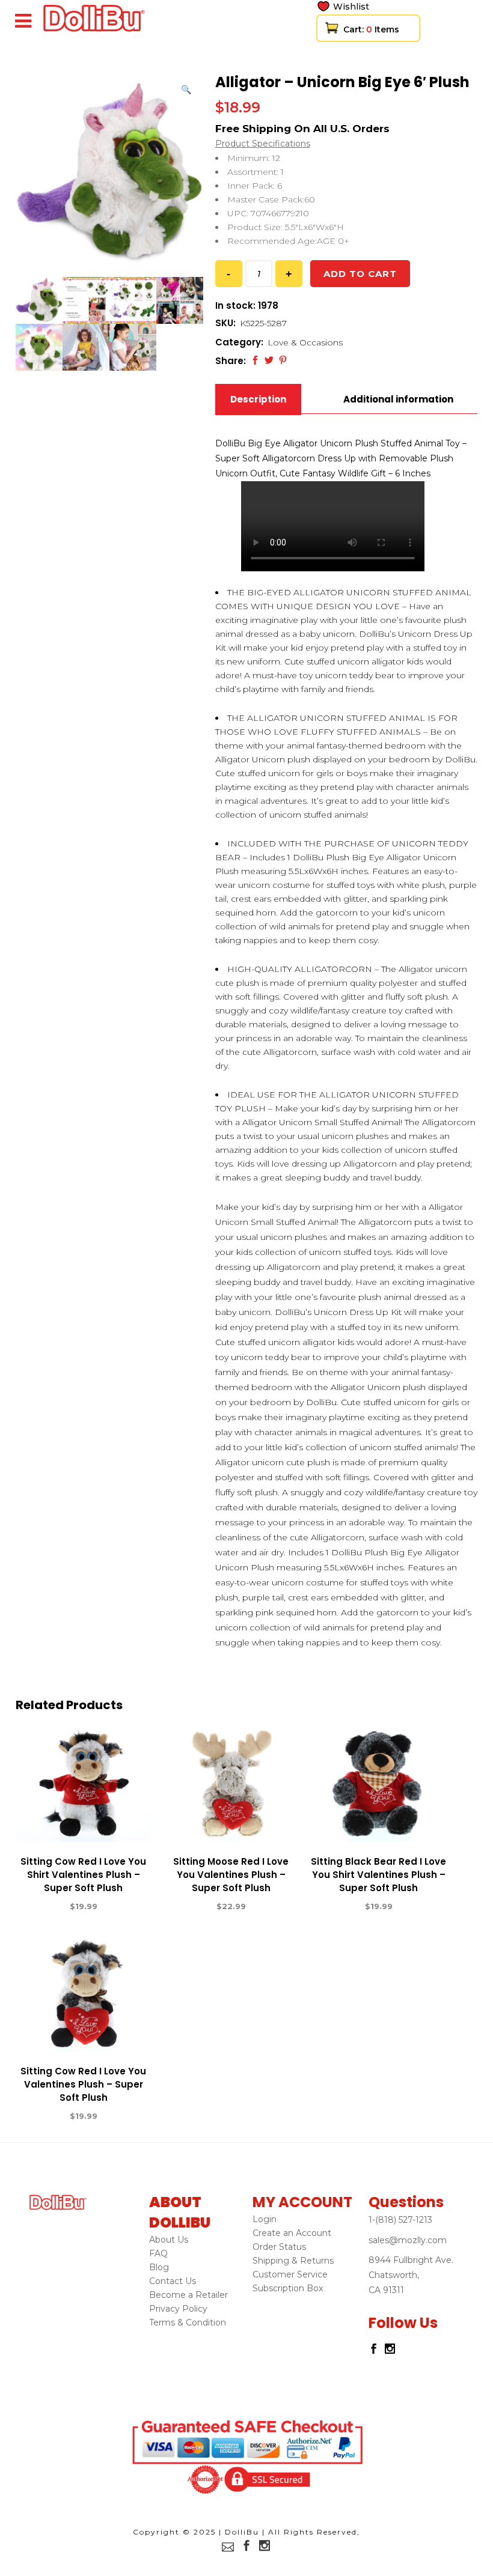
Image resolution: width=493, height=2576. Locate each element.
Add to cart (360, 274)
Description (258, 399)
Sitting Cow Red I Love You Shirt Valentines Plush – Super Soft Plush (83, 1875)
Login (265, 2219)
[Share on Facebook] (255, 360)
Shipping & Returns (293, 2261)
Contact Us (173, 2281)
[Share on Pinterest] (283, 360)
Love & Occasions (305, 342)
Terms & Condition (188, 2322)
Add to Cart (40, 1907)
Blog (159, 2267)
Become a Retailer (188, 2295)
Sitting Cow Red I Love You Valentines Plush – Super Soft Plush (83, 2084)
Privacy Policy (178, 2309)
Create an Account (292, 2233)
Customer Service (290, 2274)
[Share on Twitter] (269, 360)
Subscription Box (288, 2288)
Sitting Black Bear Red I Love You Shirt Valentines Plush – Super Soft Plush (378, 1875)
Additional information (398, 399)
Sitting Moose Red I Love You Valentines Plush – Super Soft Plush (231, 1875)
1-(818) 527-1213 (400, 2220)
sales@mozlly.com (408, 2240)
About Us (169, 2240)
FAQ (158, 2253)
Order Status (279, 2247)
